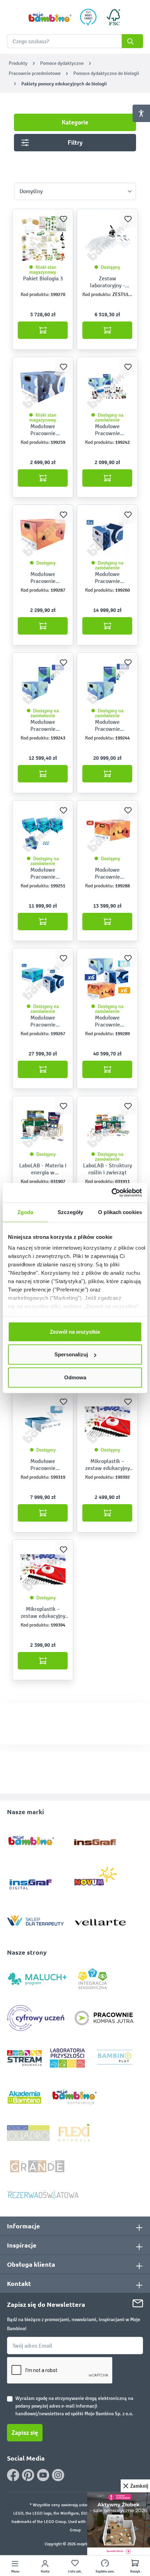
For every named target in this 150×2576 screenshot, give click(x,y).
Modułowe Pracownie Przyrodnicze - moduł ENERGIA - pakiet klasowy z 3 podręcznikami (107, 873)
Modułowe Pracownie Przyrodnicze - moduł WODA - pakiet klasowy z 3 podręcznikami (43, 873)
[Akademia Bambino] (24, 2097)
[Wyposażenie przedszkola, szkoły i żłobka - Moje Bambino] (50, 17)
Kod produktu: (35, 294)
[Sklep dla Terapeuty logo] (35, 1919)
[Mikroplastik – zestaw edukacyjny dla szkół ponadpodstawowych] (107, 1422)
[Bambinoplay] (115, 2058)
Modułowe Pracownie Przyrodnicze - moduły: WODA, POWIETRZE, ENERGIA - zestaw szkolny (107, 1021)
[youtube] (43, 2475)
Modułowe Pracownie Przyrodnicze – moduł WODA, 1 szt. (107, 430)
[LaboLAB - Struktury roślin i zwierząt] (107, 1126)
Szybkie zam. (105, 2571)
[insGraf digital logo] (35, 1879)
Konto (45, 2571)
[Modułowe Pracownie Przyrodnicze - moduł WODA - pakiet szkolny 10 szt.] (107, 682)
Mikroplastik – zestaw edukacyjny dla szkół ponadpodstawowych (107, 1465)
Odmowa (75, 1377)
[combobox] (75, 41)
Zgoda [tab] (25, 1212)
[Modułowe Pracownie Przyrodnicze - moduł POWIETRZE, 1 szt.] (43, 387)
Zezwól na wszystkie (75, 1331)
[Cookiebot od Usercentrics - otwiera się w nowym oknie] (111, 1193)
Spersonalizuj (71, 1354)
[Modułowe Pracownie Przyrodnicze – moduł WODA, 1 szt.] (107, 387)
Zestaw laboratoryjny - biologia (107, 282)
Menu (15, 2571)
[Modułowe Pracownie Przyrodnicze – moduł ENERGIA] (43, 535)
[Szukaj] (132, 41)
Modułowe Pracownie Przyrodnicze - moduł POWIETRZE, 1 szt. (43, 430)
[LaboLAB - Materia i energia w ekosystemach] (43, 1126)
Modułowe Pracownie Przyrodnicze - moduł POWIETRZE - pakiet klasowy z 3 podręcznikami (107, 578)
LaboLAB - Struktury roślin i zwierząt (107, 1169)
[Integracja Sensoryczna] (93, 1978)
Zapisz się (25, 2433)
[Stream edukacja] (24, 2058)
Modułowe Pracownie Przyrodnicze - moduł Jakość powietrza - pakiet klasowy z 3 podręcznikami (43, 1465)
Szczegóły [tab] (70, 1212)
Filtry (75, 143)
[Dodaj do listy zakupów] (63, 219)
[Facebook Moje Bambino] (13, 2475)
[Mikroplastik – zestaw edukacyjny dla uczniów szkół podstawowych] (43, 1569)
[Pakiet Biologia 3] (43, 239)
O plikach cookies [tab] (120, 1212)
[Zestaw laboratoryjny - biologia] (107, 239)
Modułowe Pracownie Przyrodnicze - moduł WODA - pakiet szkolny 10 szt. (107, 726)
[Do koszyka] (43, 330)
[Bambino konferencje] (75, 2097)
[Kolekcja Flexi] (74, 2133)
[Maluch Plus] (37, 1978)
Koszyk (135, 2571)
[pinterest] (28, 2475)
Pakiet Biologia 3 (43, 278)
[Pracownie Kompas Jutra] (104, 2018)
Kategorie (75, 122)
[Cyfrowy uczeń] (37, 2018)
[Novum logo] (100, 1879)
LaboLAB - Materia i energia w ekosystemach (43, 1169)
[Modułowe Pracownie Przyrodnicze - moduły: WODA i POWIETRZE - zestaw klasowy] (43, 978)
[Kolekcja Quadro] (28, 2133)
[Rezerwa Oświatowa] (43, 2194)
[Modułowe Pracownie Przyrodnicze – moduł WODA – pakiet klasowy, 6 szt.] (43, 682)
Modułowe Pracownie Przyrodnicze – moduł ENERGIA (43, 578)
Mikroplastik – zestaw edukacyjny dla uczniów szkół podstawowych (43, 1613)
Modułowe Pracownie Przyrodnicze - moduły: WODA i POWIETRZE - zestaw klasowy (43, 1021)
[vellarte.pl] (100, 1919)
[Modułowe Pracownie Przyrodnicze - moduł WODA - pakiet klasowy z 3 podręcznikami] (43, 830)
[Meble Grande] (38, 2166)
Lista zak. (75, 2571)
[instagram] (58, 2475)
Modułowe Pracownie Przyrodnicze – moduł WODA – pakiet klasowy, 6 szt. (43, 726)
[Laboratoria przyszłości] (67, 2058)
